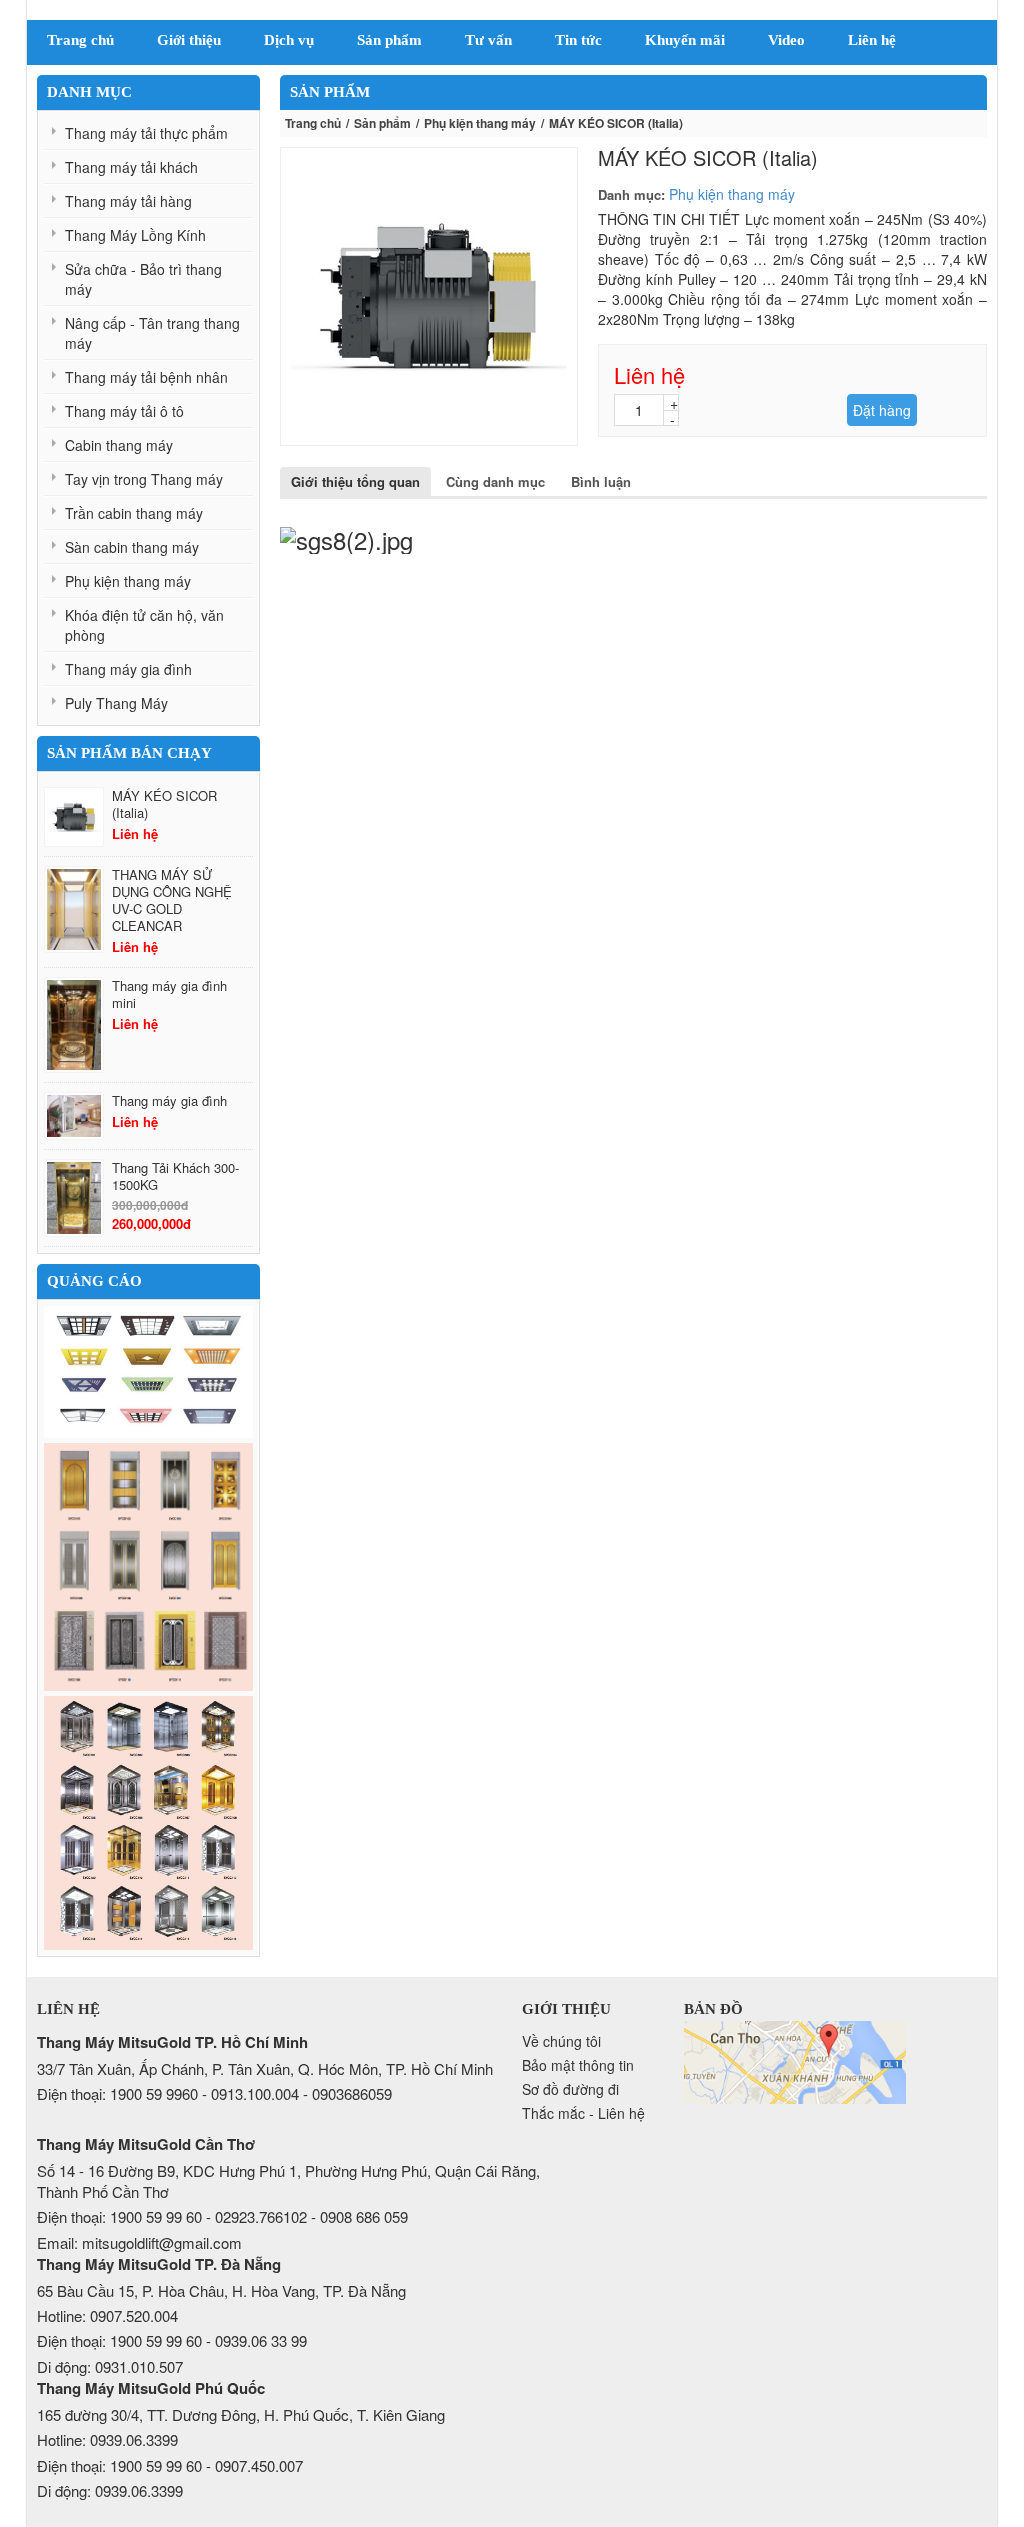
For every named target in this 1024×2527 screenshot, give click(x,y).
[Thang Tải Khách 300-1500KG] (74, 1198)
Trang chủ (313, 123)
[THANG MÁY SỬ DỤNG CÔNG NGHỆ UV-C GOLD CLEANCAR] (74, 909)
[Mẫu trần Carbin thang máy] (148, 1372)
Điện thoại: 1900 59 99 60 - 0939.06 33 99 (172, 2340)
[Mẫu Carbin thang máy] (148, 1823)
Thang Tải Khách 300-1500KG (175, 1176)
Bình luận (601, 481)
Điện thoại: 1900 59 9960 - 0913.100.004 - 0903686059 (214, 2093)
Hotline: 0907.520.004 (107, 2315)
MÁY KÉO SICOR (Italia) (164, 804)
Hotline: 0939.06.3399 (107, 2439)
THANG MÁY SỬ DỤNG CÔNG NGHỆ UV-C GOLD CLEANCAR (172, 900)
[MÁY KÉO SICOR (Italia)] (74, 817)
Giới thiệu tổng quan (355, 481)
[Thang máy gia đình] (74, 1116)
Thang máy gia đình (169, 1100)
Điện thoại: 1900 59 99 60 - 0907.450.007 (170, 2465)
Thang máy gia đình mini (169, 994)
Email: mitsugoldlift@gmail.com (139, 2242)
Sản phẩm (382, 123)
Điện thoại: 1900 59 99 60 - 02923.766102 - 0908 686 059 (222, 2216)
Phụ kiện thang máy (480, 123)
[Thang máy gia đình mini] (74, 1025)
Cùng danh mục (495, 481)
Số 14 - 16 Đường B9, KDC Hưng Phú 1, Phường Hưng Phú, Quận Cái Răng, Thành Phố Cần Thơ (288, 2181)
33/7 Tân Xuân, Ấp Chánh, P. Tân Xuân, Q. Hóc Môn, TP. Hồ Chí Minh (265, 2068)
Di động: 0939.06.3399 (110, 2490)
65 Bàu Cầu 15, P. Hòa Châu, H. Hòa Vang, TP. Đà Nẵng (221, 2290)
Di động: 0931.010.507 (110, 2366)
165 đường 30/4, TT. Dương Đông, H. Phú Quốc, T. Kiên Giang (241, 2414)
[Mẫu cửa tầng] (148, 1567)
